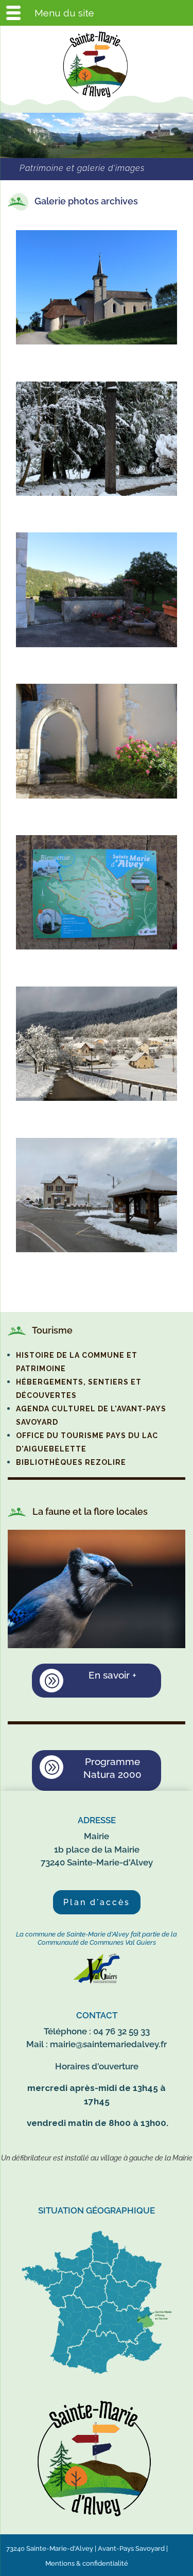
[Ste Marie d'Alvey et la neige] (97, 1098)
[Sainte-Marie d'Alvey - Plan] (97, 947)
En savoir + (112, 1675)
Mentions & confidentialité (87, 2563)
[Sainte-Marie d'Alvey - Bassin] (97, 644)
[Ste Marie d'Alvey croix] (97, 493)
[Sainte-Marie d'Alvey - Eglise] (97, 342)
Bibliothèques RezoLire (71, 1462)
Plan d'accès (97, 1902)
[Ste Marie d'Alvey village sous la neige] (97, 1249)
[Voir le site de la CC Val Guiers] (97, 1981)
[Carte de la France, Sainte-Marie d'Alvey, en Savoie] (97, 2374)
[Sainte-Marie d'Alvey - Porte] (97, 796)
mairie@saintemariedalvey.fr (108, 2044)
